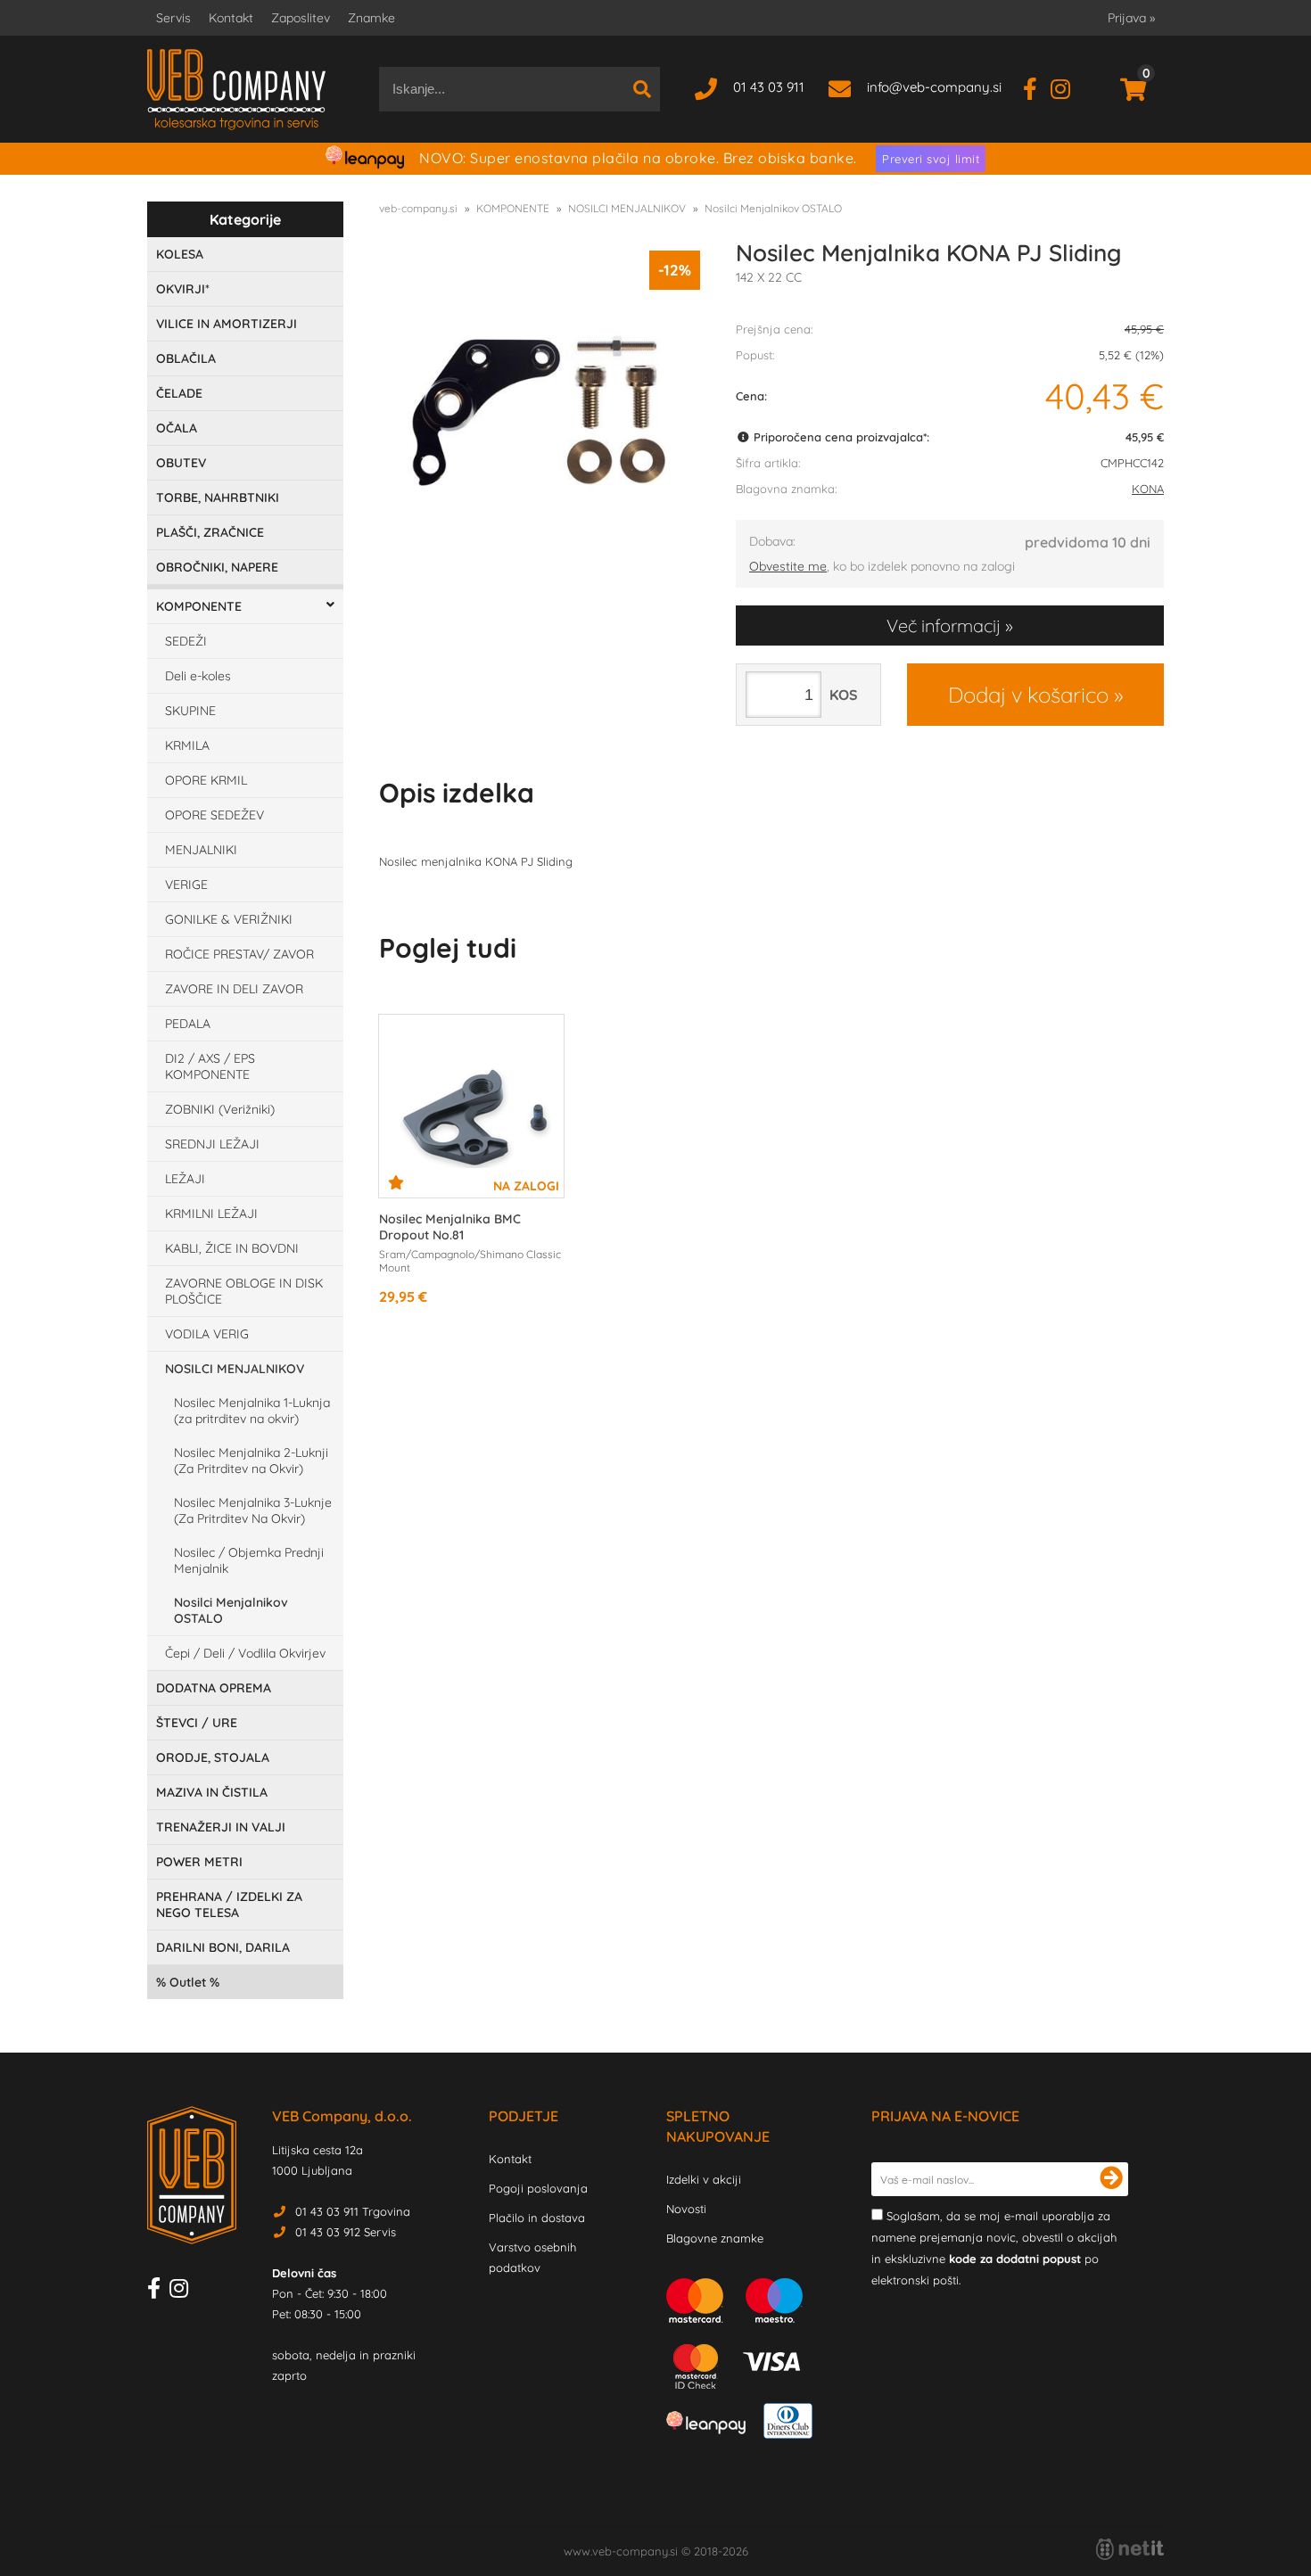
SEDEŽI (186, 641)
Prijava (1131, 18)
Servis (173, 18)
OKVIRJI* (183, 289)
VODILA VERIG (207, 1334)
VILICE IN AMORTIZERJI (227, 324)
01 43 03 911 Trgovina (353, 2211)
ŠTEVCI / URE (197, 1723)
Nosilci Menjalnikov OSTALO (231, 1610)
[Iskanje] (642, 89)
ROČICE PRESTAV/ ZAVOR (239, 954)
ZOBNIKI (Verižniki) (220, 1109)
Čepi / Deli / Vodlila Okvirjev (245, 1653)
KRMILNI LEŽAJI (211, 1214)
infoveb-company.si (934, 87)
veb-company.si (418, 208)
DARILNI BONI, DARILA (223, 1947)
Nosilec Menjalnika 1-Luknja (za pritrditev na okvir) (252, 1411)
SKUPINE (190, 711)
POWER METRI (199, 1862)
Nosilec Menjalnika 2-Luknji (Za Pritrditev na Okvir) (251, 1461)
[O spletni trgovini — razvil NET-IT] (1130, 2549)
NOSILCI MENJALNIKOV (235, 1369)
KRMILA (187, 745)
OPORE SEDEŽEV (214, 815)
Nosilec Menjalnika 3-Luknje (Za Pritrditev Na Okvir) (253, 1510)
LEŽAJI (185, 1179)
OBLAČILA (186, 358)
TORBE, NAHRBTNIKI (218, 498)
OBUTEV (181, 463)
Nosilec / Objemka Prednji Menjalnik (249, 1560)
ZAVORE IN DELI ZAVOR (234, 989)
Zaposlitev (301, 18)
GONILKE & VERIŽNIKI (229, 919)
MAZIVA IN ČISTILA (212, 1792)
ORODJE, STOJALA (213, 1757)
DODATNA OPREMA (214, 1688)
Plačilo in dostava (537, 2218)
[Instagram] (1067, 87)
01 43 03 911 (769, 87)
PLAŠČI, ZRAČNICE (210, 532)
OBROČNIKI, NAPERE (217, 567)
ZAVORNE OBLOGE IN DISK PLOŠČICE (244, 1291)
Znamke (371, 18)
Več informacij (944, 625)
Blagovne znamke (715, 2238)
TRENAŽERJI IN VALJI (221, 1827)
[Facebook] (1037, 87)
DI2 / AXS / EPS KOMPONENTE (210, 1066)
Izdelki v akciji (704, 2179)
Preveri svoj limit (931, 159)
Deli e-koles (198, 676)
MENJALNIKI (201, 850)
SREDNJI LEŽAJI (212, 1144)
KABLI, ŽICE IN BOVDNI (232, 1248)
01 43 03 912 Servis (346, 2232)
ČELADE (179, 393)
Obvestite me (788, 566)
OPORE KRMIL (206, 780)
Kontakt (231, 18)
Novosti (686, 2209)
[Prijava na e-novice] (1111, 2179)
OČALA (177, 428)
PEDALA (188, 1024)
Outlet (188, 1982)
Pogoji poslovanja (538, 2188)
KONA (1148, 489)
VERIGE (186, 885)
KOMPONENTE (199, 606)
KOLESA (180, 254)
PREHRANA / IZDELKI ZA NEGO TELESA (229, 1905)
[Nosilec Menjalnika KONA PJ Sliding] (540, 411)
